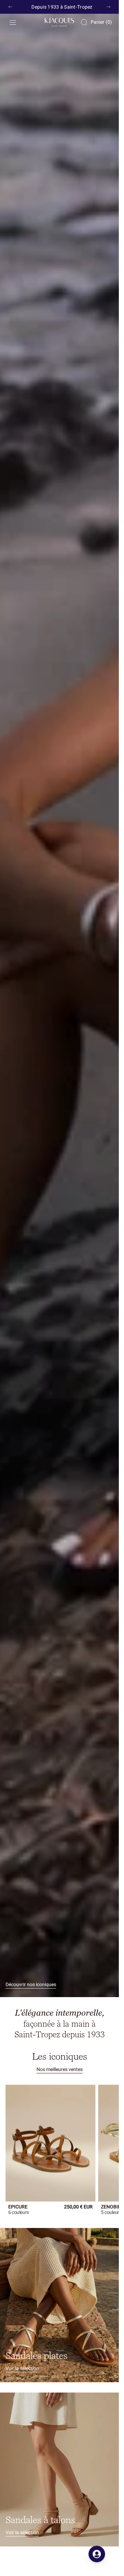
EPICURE (18, 2202)
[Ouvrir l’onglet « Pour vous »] (97, 2554)
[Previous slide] (10, 7)
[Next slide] (108, 7)
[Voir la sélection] (59, 2300)
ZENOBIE (107, 2202)
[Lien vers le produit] (48, 2140)
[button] (13, 22)
